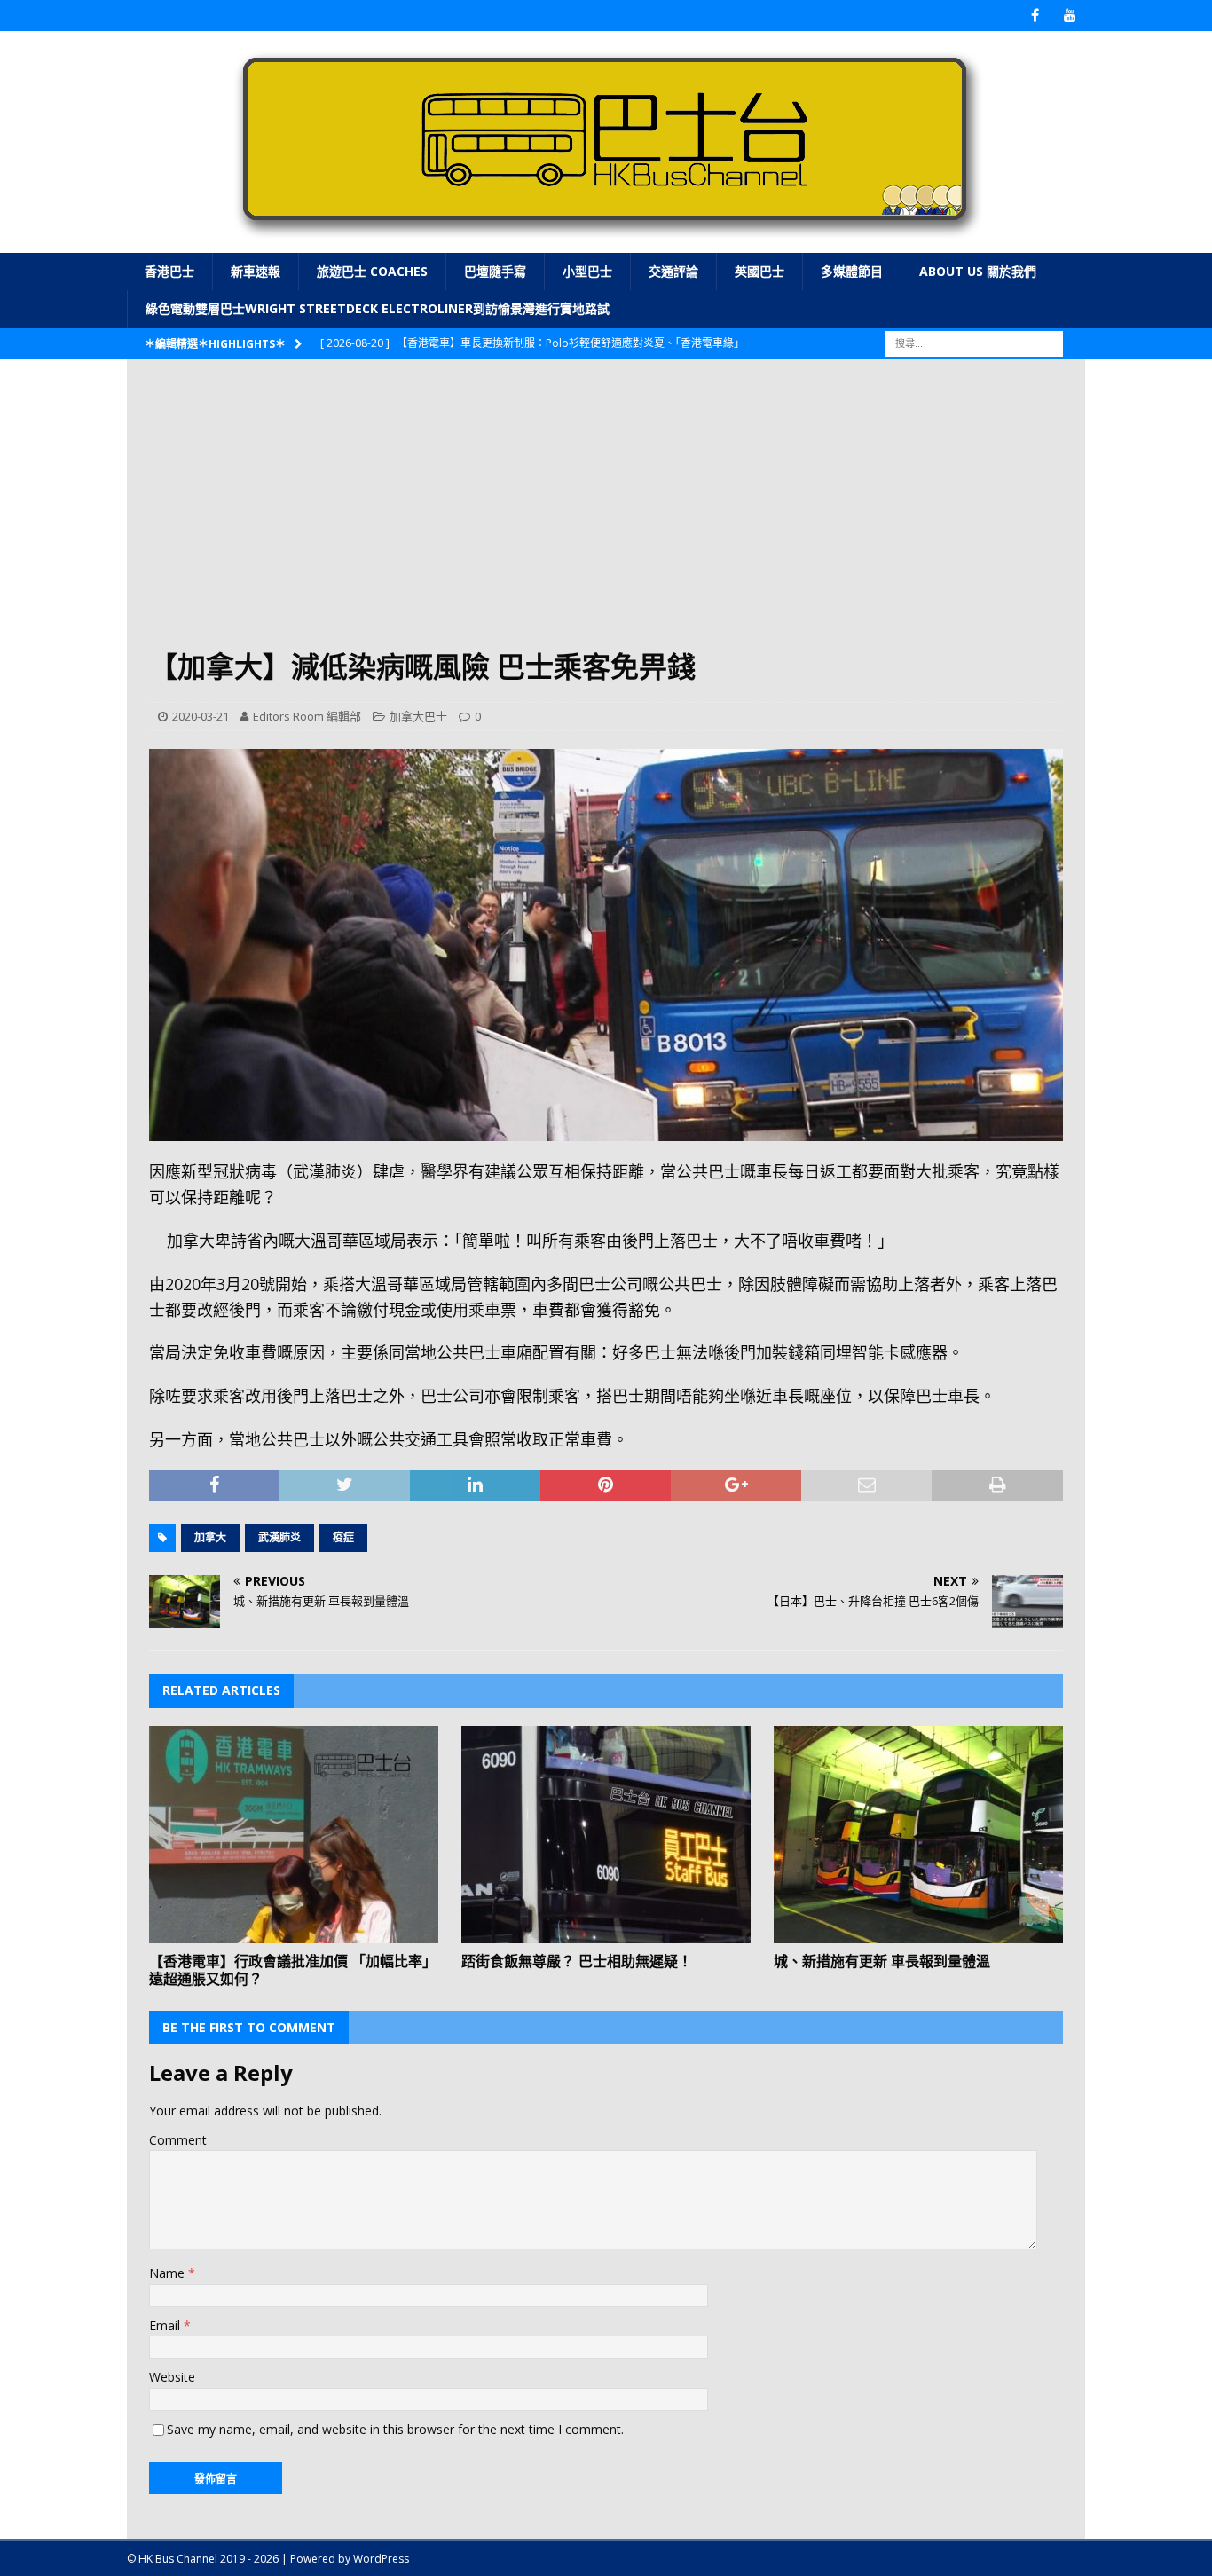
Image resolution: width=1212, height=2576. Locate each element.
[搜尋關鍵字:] (974, 342)
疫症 (343, 1537)
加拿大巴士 (418, 716)
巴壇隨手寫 (495, 271)
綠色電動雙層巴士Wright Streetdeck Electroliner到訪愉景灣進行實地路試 (378, 308)
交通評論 (673, 271)
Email (166, 2325)
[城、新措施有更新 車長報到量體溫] (918, 1835)
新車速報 (256, 271)
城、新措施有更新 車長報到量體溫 (882, 1961)
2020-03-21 (201, 716)
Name (169, 2273)
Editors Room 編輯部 (307, 716)
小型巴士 (587, 271)
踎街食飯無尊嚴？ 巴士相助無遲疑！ (577, 1961)
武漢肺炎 (279, 1537)
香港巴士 (169, 271)
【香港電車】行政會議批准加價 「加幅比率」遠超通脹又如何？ (293, 1970)
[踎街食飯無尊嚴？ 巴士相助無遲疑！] (606, 1835)
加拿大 (210, 1537)
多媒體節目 (852, 271)
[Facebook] (1035, 16)
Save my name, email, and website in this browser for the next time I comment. (395, 2429)
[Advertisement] (606, 515)
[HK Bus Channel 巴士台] (606, 243)
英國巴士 (759, 271)
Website (172, 2377)
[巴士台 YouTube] (1070, 16)
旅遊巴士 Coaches (372, 271)
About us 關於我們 (978, 271)
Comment (178, 2140)
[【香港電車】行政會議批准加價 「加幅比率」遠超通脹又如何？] (294, 1835)
